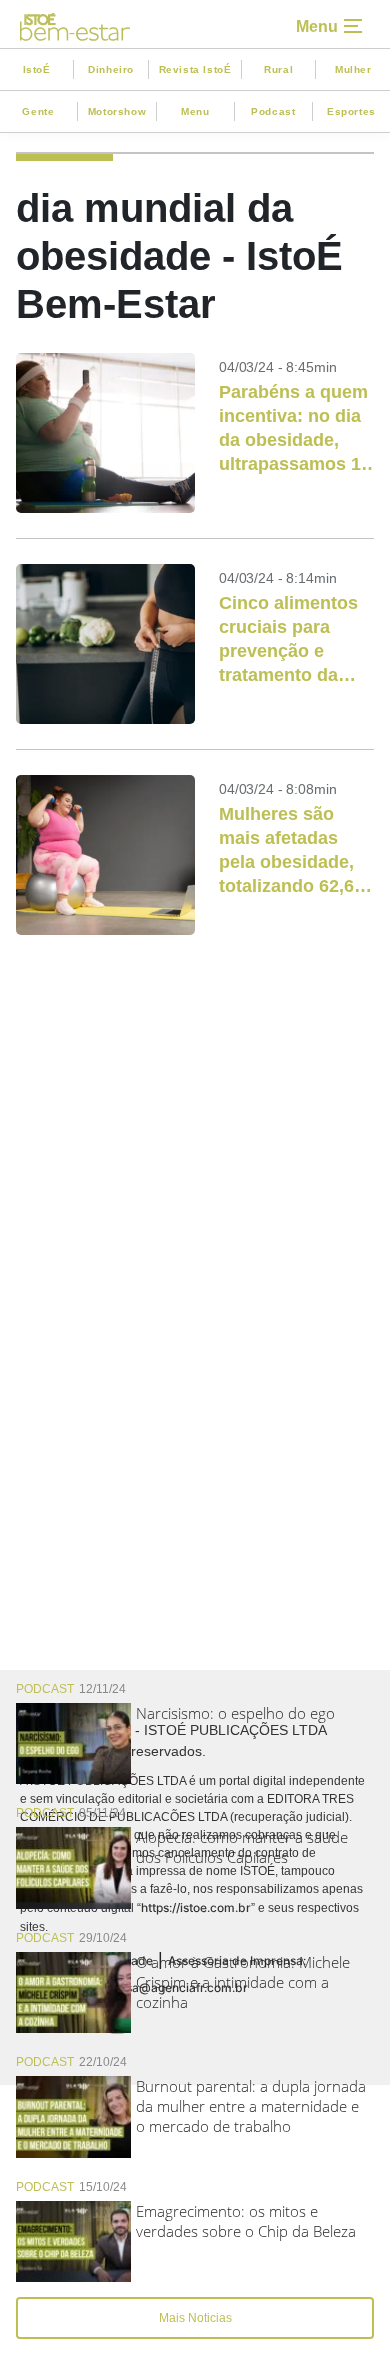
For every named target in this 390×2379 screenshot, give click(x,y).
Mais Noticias (195, 2318)
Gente (38, 111)
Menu (195, 111)
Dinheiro (111, 69)
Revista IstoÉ (195, 69)
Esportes (351, 111)
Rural (278, 69)
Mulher (353, 69)
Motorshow (117, 111)
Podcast (273, 111)
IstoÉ (37, 69)
